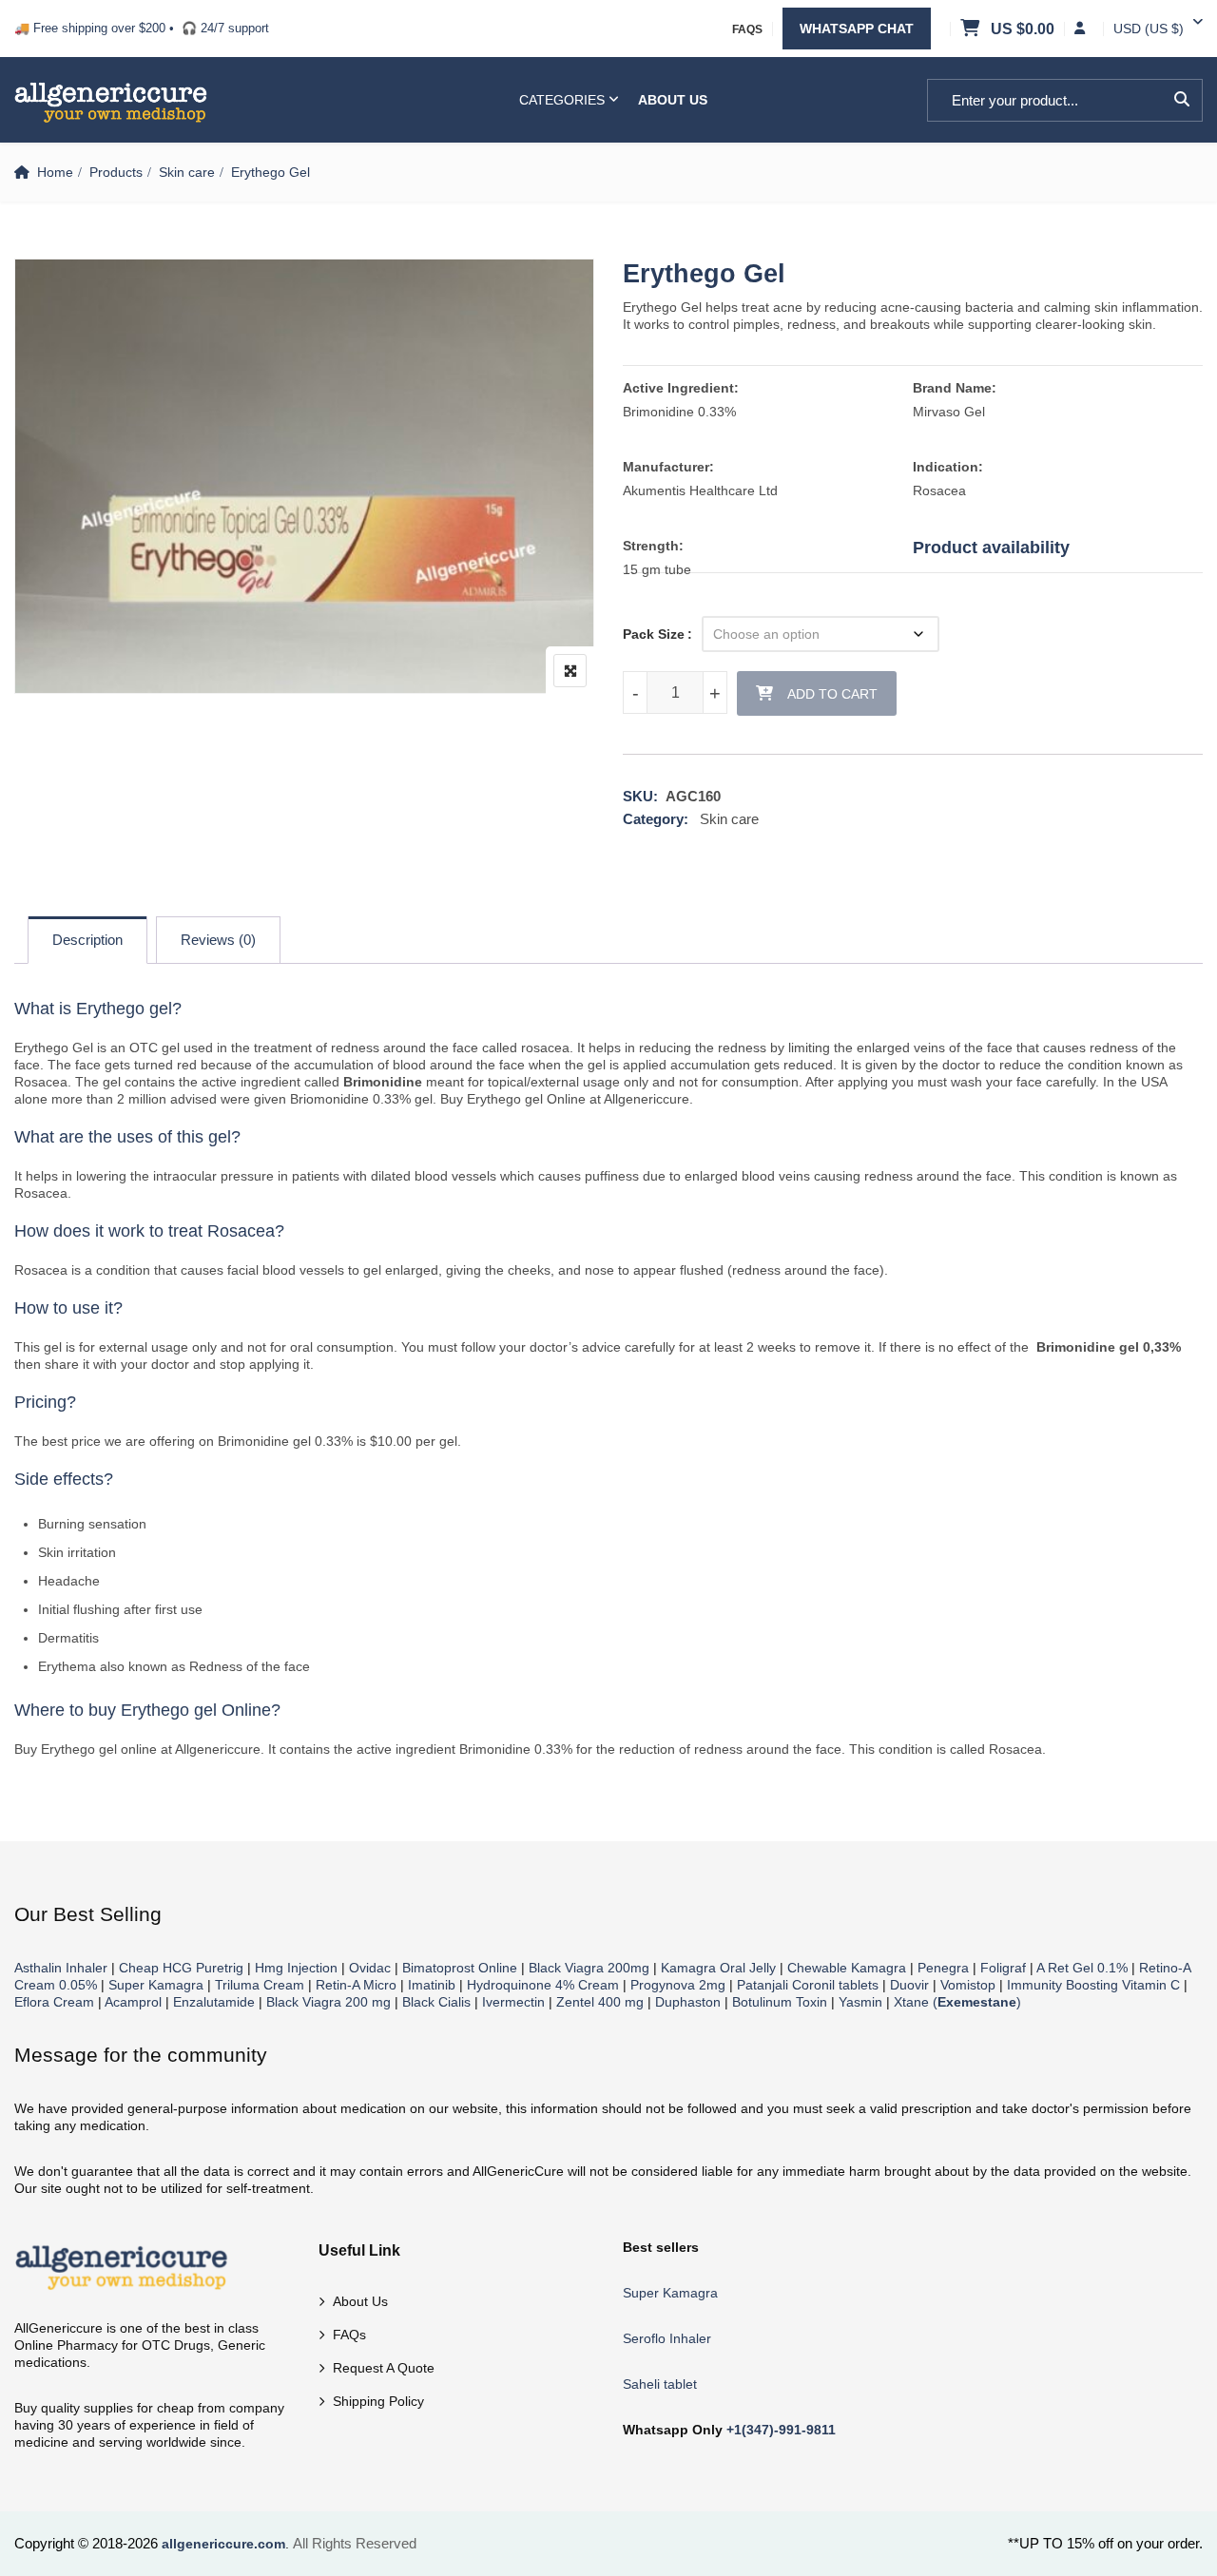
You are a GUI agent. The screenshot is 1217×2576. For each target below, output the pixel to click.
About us (360, 2301)
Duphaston (688, 2002)
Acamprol (133, 2002)
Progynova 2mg (678, 1985)
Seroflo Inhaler (667, 2338)
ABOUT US (673, 100)
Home (55, 172)
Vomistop (968, 1985)
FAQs (747, 29)
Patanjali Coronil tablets (808, 1985)
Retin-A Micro (356, 1985)
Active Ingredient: (681, 388)
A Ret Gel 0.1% (1082, 1968)
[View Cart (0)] (972, 29)
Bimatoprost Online (460, 1968)
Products (116, 172)
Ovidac (370, 1968)
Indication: (948, 467)
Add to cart (832, 694)
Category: (656, 819)
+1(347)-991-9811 (781, 2430)
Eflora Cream (54, 2002)
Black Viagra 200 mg (328, 2002)
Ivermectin (513, 2002)
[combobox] (1149, 29)
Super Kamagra (156, 1985)
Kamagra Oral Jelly (718, 1968)
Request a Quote (384, 2368)
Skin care (187, 172)
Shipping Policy (378, 2401)
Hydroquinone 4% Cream (543, 1985)
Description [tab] (87, 940)
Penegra (943, 1968)
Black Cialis (436, 2002)
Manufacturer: (668, 467)
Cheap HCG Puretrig (181, 1968)
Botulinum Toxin (780, 2002)
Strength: (653, 546)
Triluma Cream (260, 1985)
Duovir (909, 1985)
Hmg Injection (296, 1968)
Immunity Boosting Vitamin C (1093, 1985)
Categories (562, 100)
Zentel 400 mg (600, 2002)
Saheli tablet (660, 2384)
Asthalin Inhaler (61, 1968)
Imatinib (432, 1985)
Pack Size (654, 634)
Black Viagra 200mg (589, 1968)
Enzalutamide (214, 2002)
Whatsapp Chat (857, 29)
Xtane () (957, 2002)
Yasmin (860, 2002)
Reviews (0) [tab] (218, 940)
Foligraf (1003, 1968)
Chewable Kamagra (847, 1968)
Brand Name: (955, 388)
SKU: (640, 796)
